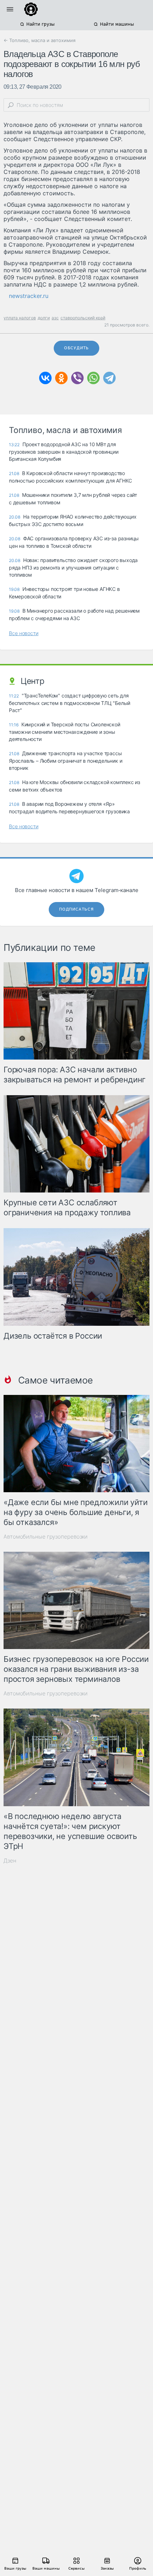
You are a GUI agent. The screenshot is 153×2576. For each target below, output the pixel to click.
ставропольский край (83, 318)
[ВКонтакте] (45, 378)
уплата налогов (20, 318)
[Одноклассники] (61, 378)
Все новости (24, 633)
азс (55, 318)
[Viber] (77, 378)
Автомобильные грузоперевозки (46, 1537)
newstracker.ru (29, 296)
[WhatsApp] (93, 378)
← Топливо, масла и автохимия (39, 40)
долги (44, 318)
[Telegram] (109, 378)
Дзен (10, 1861)
